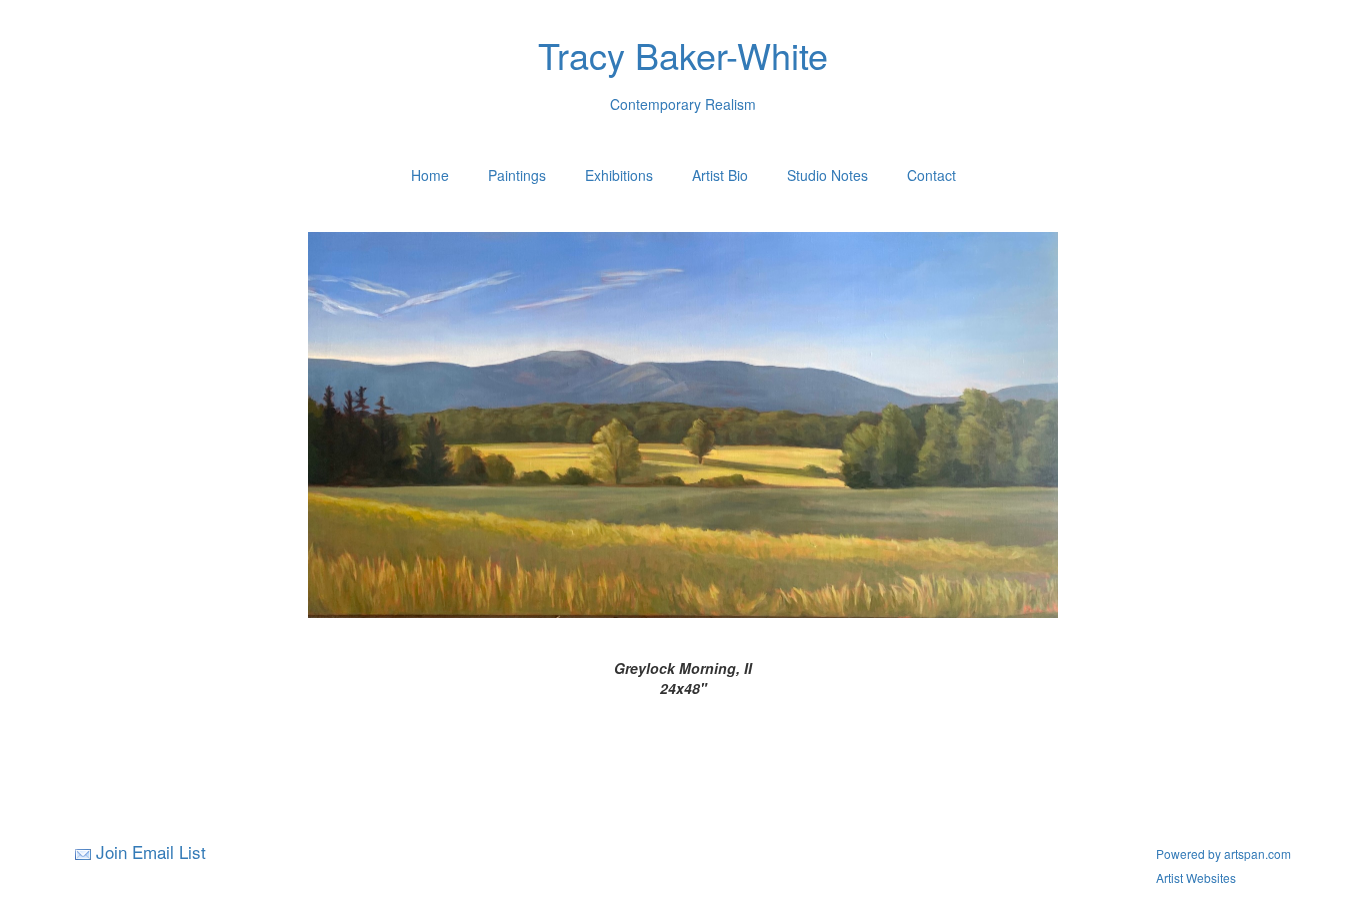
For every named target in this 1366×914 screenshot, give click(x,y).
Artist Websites (1196, 877)
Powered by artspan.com (1223, 853)
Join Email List (151, 851)
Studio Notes (827, 175)
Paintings (517, 175)
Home (430, 175)
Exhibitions (619, 175)
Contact (931, 175)
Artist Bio (720, 175)
